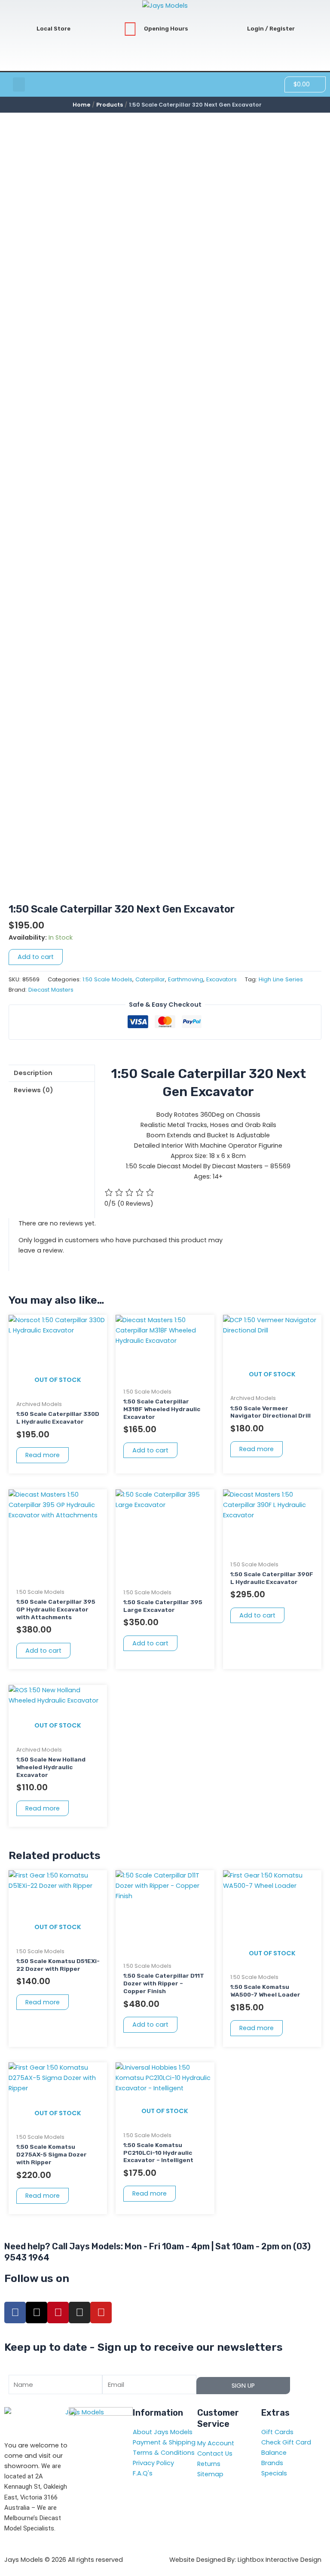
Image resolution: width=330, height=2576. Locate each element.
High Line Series (281, 979)
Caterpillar (150, 979)
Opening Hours (166, 29)
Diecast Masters (51, 990)
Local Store (53, 29)
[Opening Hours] (130, 29)
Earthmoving (186, 979)
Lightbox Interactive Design (280, 2560)
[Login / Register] (233, 29)
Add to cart (36, 957)
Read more (43, 1455)
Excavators (222, 979)
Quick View (58, 1388)
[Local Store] (23, 29)
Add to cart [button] (150, 1450)
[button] (19, 84)
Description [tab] (33, 1073)
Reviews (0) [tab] (34, 1090)
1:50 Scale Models (107, 979)
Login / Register (271, 29)
